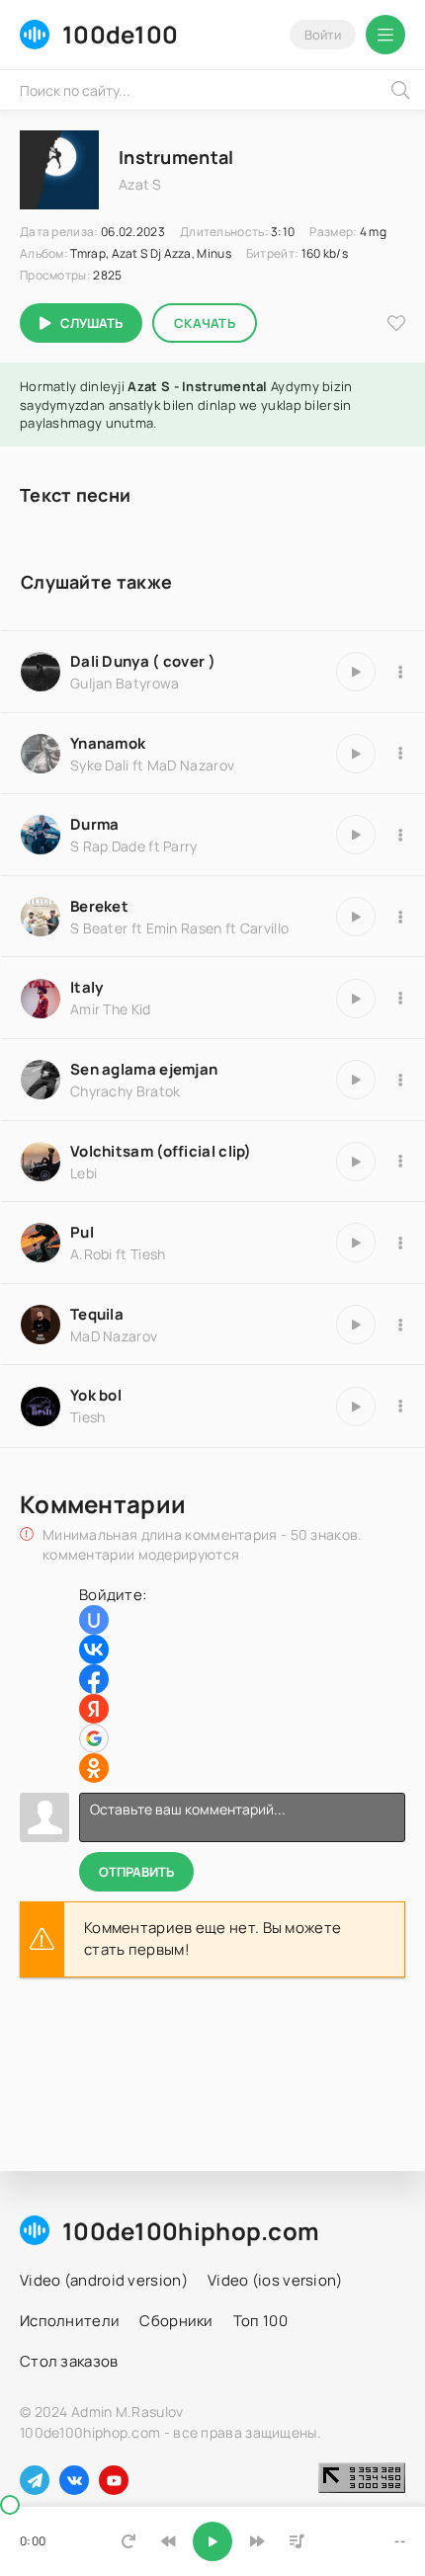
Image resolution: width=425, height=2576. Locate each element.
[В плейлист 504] (400, 754)
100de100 (120, 34)
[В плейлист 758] (400, 835)
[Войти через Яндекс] (94, 1709)
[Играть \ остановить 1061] (356, 1162)
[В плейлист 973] (400, 917)
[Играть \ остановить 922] (356, 1080)
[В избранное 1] (396, 323)
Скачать (205, 323)
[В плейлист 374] (400, 1243)
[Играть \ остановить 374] (356, 1243)
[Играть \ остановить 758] (356, 835)
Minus (214, 253)
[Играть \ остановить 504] (356, 754)
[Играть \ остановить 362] (356, 1407)
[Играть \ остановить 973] (356, 917)
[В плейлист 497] (400, 1325)
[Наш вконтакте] (74, 2480)
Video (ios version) (275, 2280)
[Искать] (400, 90)
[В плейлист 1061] (400, 1162)
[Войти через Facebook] (94, 1679)
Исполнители (70, 2321)
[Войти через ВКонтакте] (94, 1650)
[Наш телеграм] (35, 2480)
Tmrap (88, 253)
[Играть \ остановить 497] (356, 1325)
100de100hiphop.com (191, 2231)
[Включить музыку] (212, 2541)
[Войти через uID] (94, 1620)
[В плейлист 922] (400, 1080)
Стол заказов (69, 2361)
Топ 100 (260, 2321)
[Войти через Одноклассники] (94, 1768)
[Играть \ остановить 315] (356, 672)
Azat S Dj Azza (152, 253)
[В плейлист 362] (400, 1407)
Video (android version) (104, 2280)
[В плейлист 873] (400, 999)
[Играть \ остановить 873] (356, 999)
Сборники (176, 2321)
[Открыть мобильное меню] (385, 35)
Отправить (136, 1872)
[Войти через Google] (94, 1738)
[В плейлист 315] (400, 672)
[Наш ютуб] (114, 2480)
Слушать (91, 323)
